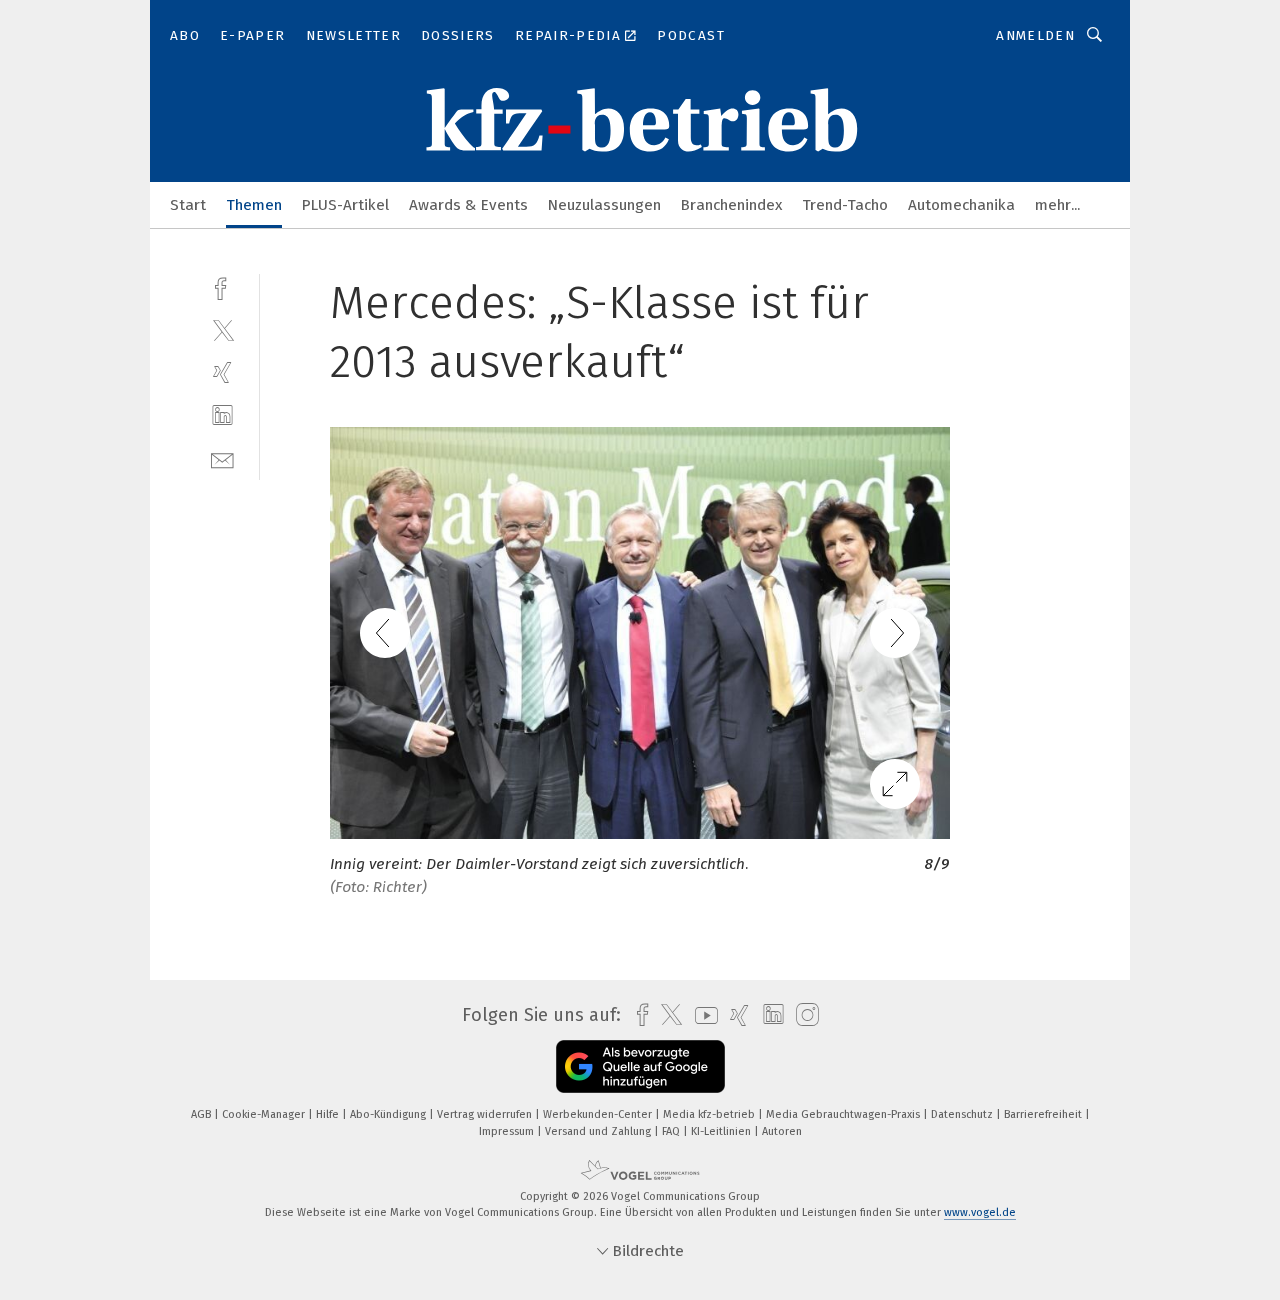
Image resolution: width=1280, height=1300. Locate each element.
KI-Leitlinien (722, 1131)
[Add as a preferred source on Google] (640, 1066)
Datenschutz (963, 1114)
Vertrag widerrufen (486, 1114)
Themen (254, 205)
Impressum (508, 1131)
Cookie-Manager (265, 1114)
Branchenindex (731, 205)
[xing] (222, 372)
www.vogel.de (980, 1212)
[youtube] (701, 1015)
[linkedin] (222, 415)
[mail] (222, 458)
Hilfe (329, 1114)
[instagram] (802, 1015)
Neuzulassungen (604, 205)
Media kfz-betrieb (710, 1114)
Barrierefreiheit (1044, 1114)
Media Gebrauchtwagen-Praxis (844, 1114)
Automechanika (961, 205)
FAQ (672, 1131)
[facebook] (222, 286)
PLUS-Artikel (345, 205)
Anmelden (1035, 35)
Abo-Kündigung (389, 1114)
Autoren (782, 1131)
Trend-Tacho (845, 205)
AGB (202, 1114)
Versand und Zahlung (599, 1131)
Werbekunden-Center (599, 1114)
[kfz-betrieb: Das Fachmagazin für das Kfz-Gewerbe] (188, 203)
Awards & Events (468, 205)
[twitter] (222, 329)
